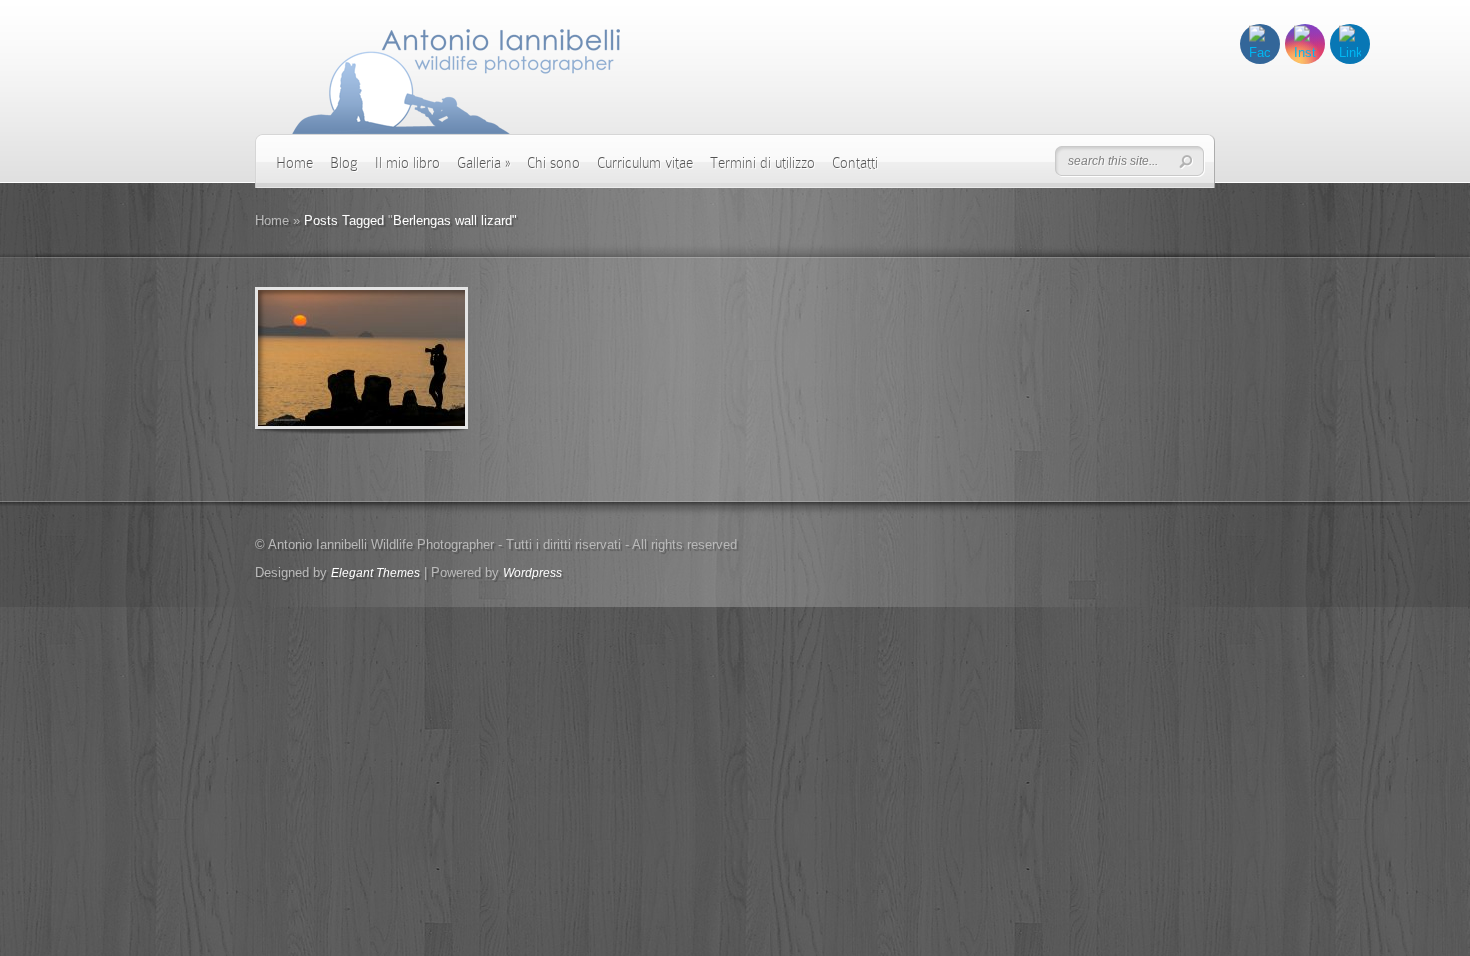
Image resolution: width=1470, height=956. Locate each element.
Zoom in (316, 358)
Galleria (483, 163)
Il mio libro (407, 163)
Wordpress (532, 573)
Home (294, 163)
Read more (413, 358)
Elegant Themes (375, 573)
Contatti (855, 163)
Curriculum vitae (645, 163)
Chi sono (553, 163)
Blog (344, 163)
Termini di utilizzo (762, 163)
